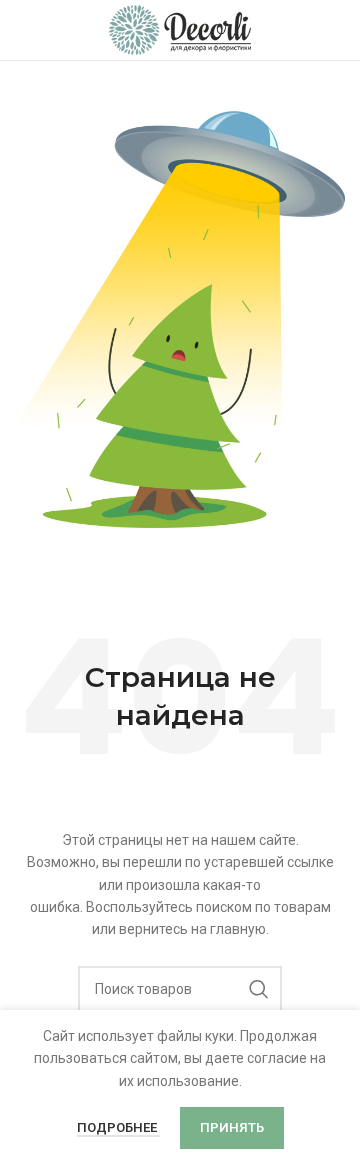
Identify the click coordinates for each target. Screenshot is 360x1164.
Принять (232, 1127)
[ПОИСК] (259, 989)
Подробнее (118, 1127)
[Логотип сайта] (180, 29)
